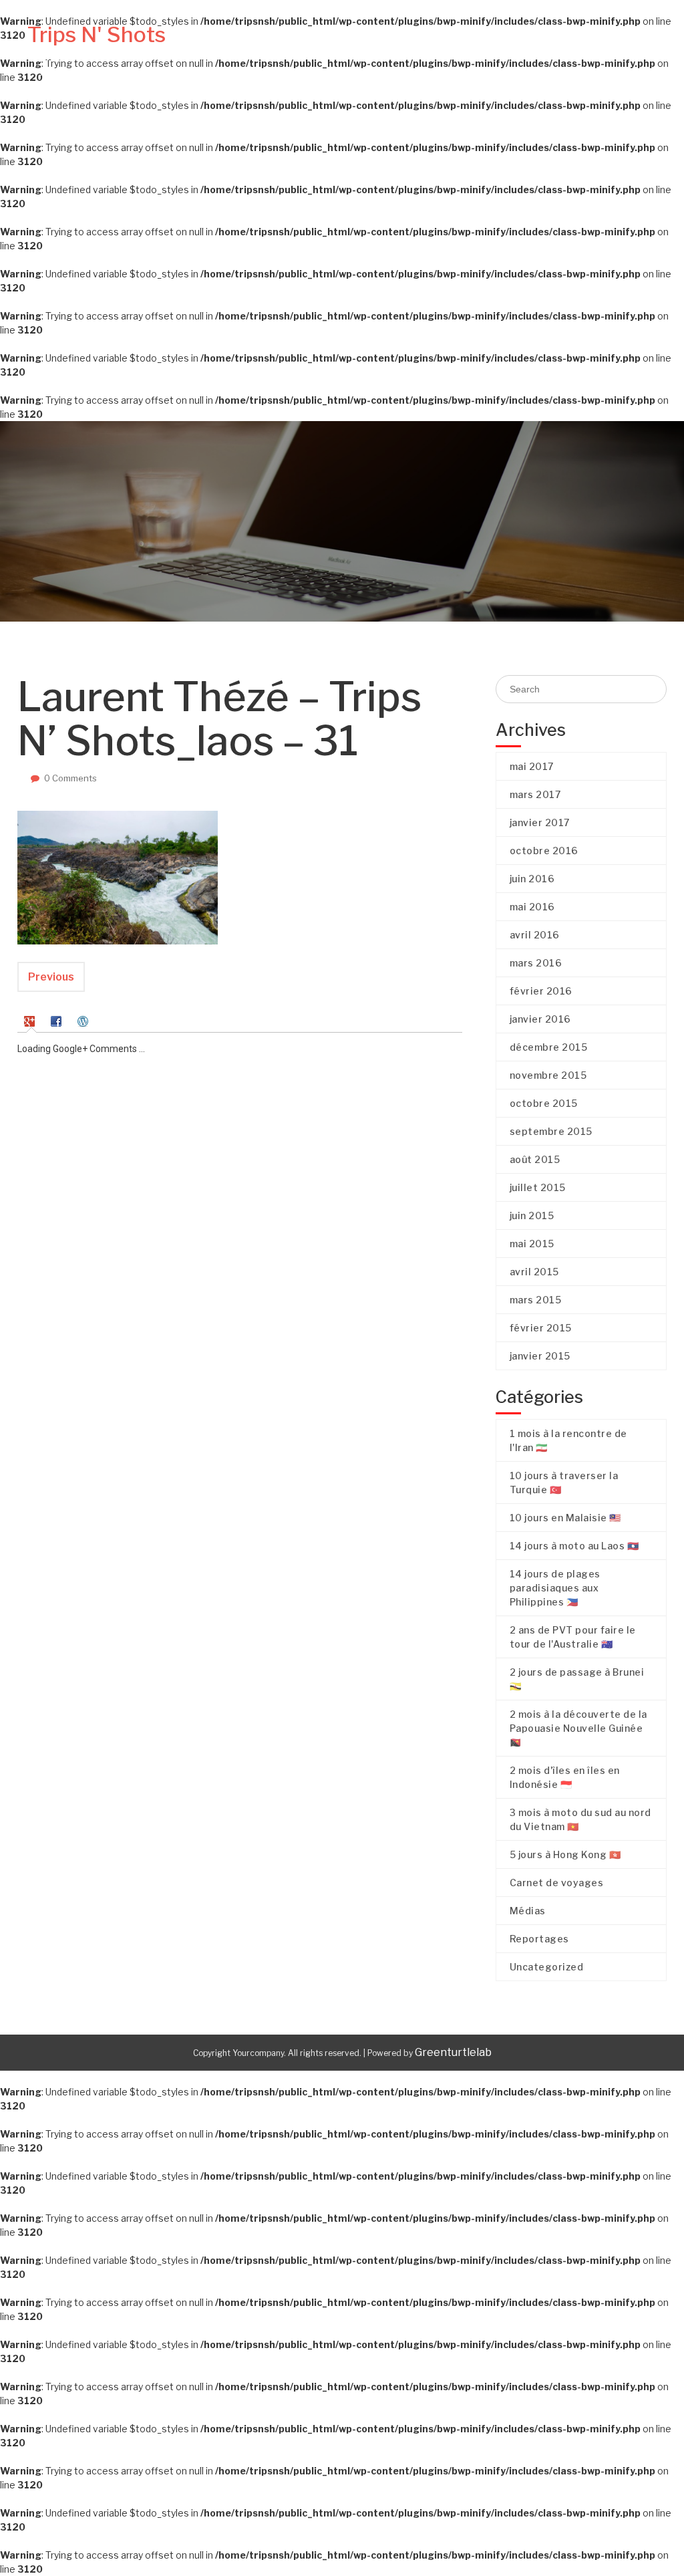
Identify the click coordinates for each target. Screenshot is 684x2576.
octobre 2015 (544, 1103)
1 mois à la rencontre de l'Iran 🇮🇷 (568, 1440)
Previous (51, 977)
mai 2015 (532, 1244)
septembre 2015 (551, 1131)
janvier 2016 (540, 1019)
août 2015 (535, 1159)
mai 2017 (532, 766)
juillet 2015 (538, 1187)
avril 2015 (534, 1272)
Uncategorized (547, 1967)
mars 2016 (536, 963)
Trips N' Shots (97, 34)
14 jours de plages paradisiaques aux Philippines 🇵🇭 (555, 1588)
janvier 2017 (540, 822)
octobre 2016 (544, 851)
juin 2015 (532, 1215)
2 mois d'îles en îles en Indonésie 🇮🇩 (565, 1777)
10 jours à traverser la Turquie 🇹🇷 (564, 1483)
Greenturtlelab (453, 2052)
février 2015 (541, 1328)
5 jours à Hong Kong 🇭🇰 (565, 1854)
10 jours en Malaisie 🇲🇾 (565, 1518)
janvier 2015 (540, 1356)
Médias (554, 50)
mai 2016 (532, 907)
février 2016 (541, 991)
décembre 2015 (549, 1047)
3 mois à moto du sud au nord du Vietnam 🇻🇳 (580, 1819)
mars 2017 (535, 794)
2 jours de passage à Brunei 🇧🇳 (577, 1679)
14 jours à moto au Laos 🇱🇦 (574, 1546)
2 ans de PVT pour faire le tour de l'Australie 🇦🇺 (573, 1637)
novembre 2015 (548, 1075)
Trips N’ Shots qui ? (301, 50)
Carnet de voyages (441, 50)
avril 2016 (535, 935)
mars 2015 (536, 1300)
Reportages (621, 50)
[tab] (31, 1020)
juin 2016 (532, 879)
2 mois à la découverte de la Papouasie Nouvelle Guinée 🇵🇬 (578, 1728)
